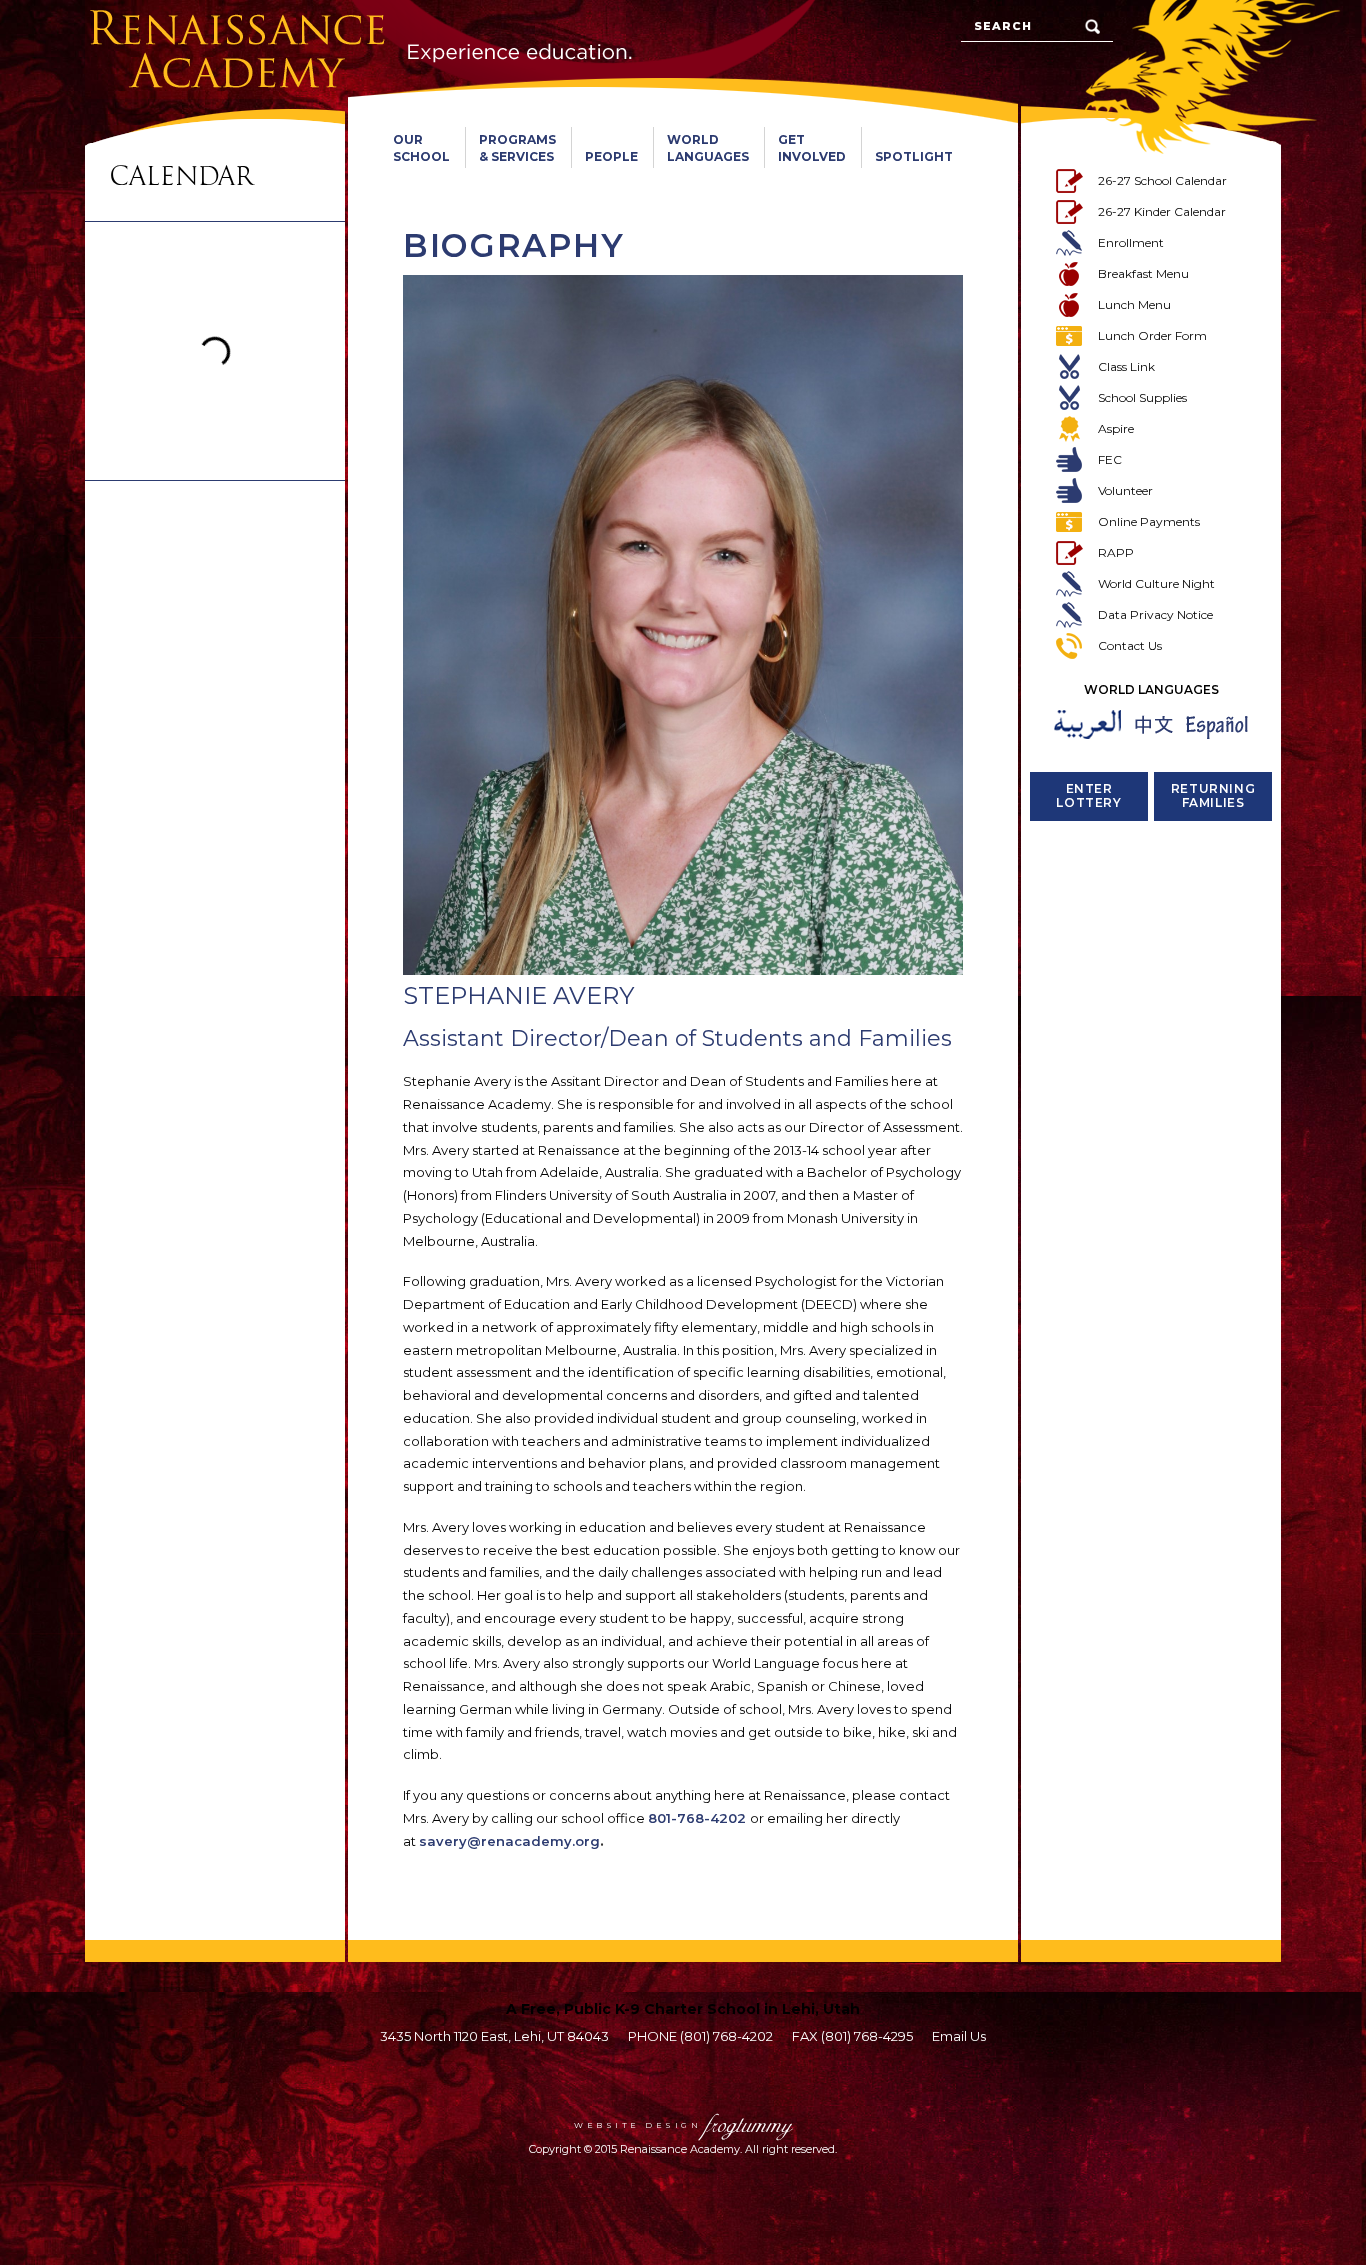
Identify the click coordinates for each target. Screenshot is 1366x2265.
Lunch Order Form (1152, 335)
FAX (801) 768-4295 (852, 2036)
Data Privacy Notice (1155, 614)
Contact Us (1130, 645)
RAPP (1116, 552)
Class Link (1126, 366)
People (611, 156)
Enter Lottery (1088, 795)
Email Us (959, 2036)
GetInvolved (812, 148)
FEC (1110, 459)
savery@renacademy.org (509, 1841)
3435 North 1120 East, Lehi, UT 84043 (494, 2036)
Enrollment (1131, 242)
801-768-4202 (697, 1818)
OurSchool (421, 148)
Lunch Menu (1134, 304)
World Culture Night (1156, 583)
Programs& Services (517, 148)
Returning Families (1213, 795)
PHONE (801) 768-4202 (700, 2036)
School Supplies (1142, 397)
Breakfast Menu (1143, 273)
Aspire (1116, 428)
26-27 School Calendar (1162, 180)
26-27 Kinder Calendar (1162, 211)
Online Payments (1149, 521)
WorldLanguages (708, 148)
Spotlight (914, 156)
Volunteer (1125, 490)
